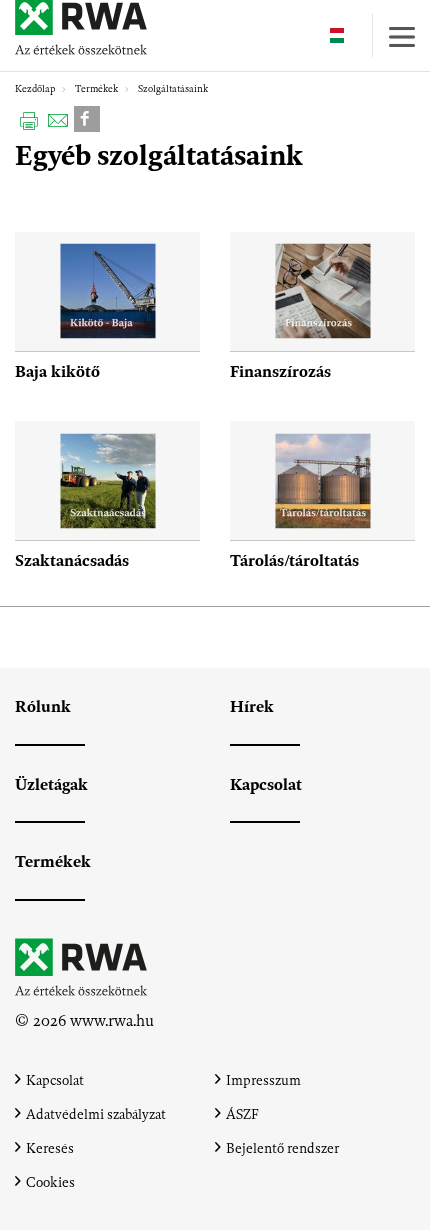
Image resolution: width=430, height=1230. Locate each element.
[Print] (29, 119)
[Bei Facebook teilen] (87, 117)
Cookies (50, 1182)
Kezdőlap (35, 89)
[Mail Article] (58, 119)
